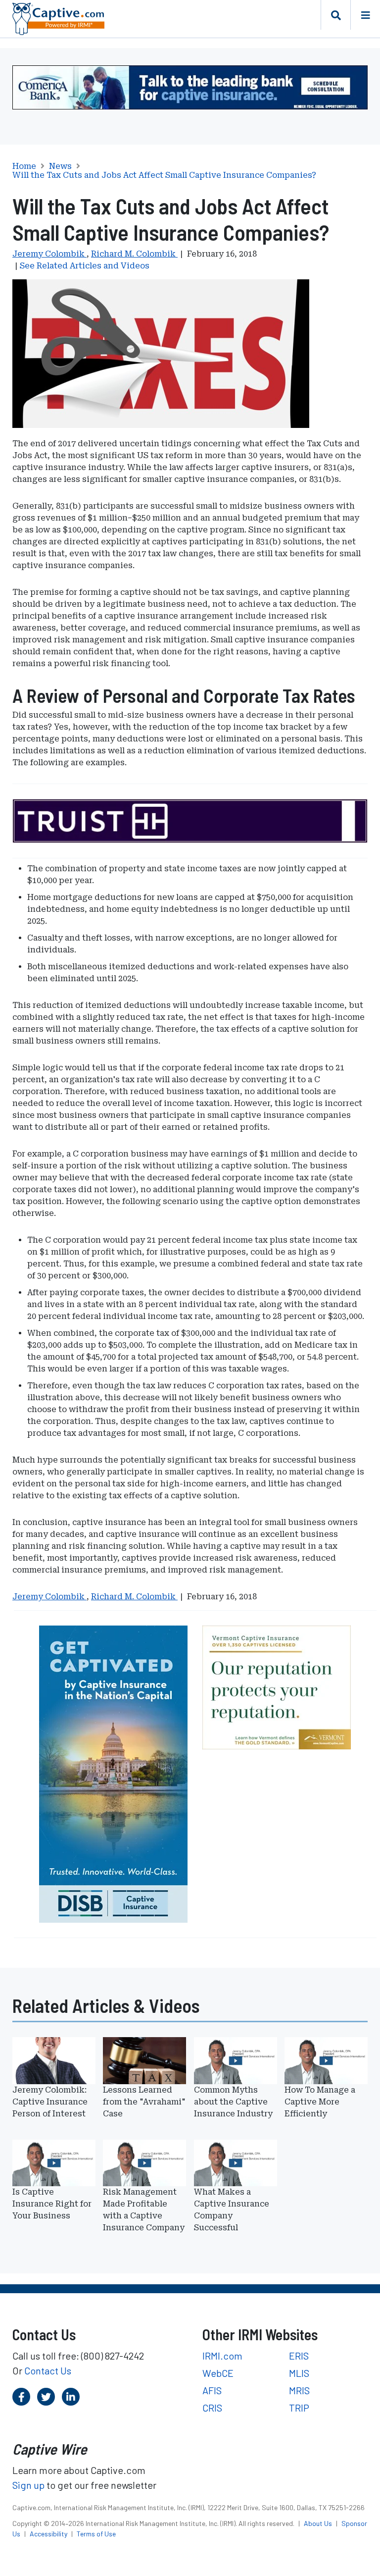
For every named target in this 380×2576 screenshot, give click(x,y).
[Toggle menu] (365, 15)
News (60, 166)
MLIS (299, 2373)
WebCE (218, 2373)
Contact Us (48, 2370)
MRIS (299, 2390)
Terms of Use (96, 2534)
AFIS (212, 2390)
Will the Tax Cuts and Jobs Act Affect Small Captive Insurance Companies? (164, 175)
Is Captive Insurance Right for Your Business (52, 2204)
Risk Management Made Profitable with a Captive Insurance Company (144, 2210)
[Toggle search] (335, 15)
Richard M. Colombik (134, 254)
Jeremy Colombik (49, 254)
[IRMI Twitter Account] (46, 2397)
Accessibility (49, 2534)
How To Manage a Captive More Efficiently (320, 2102)
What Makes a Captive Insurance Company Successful (232, 2210)
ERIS (299, 2356)
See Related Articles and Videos (85, 266)
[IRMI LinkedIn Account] (71, 2397)
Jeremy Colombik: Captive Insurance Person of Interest (50, 2102)
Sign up (28, 2485)
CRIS (212, 2408)
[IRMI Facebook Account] (21, 2397)
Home (24, 166)
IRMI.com (222, 2356)
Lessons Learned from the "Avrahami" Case (144, 2102)
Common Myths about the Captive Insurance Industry (233, 2102)
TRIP (299, 2408)
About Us (319, 2523)
